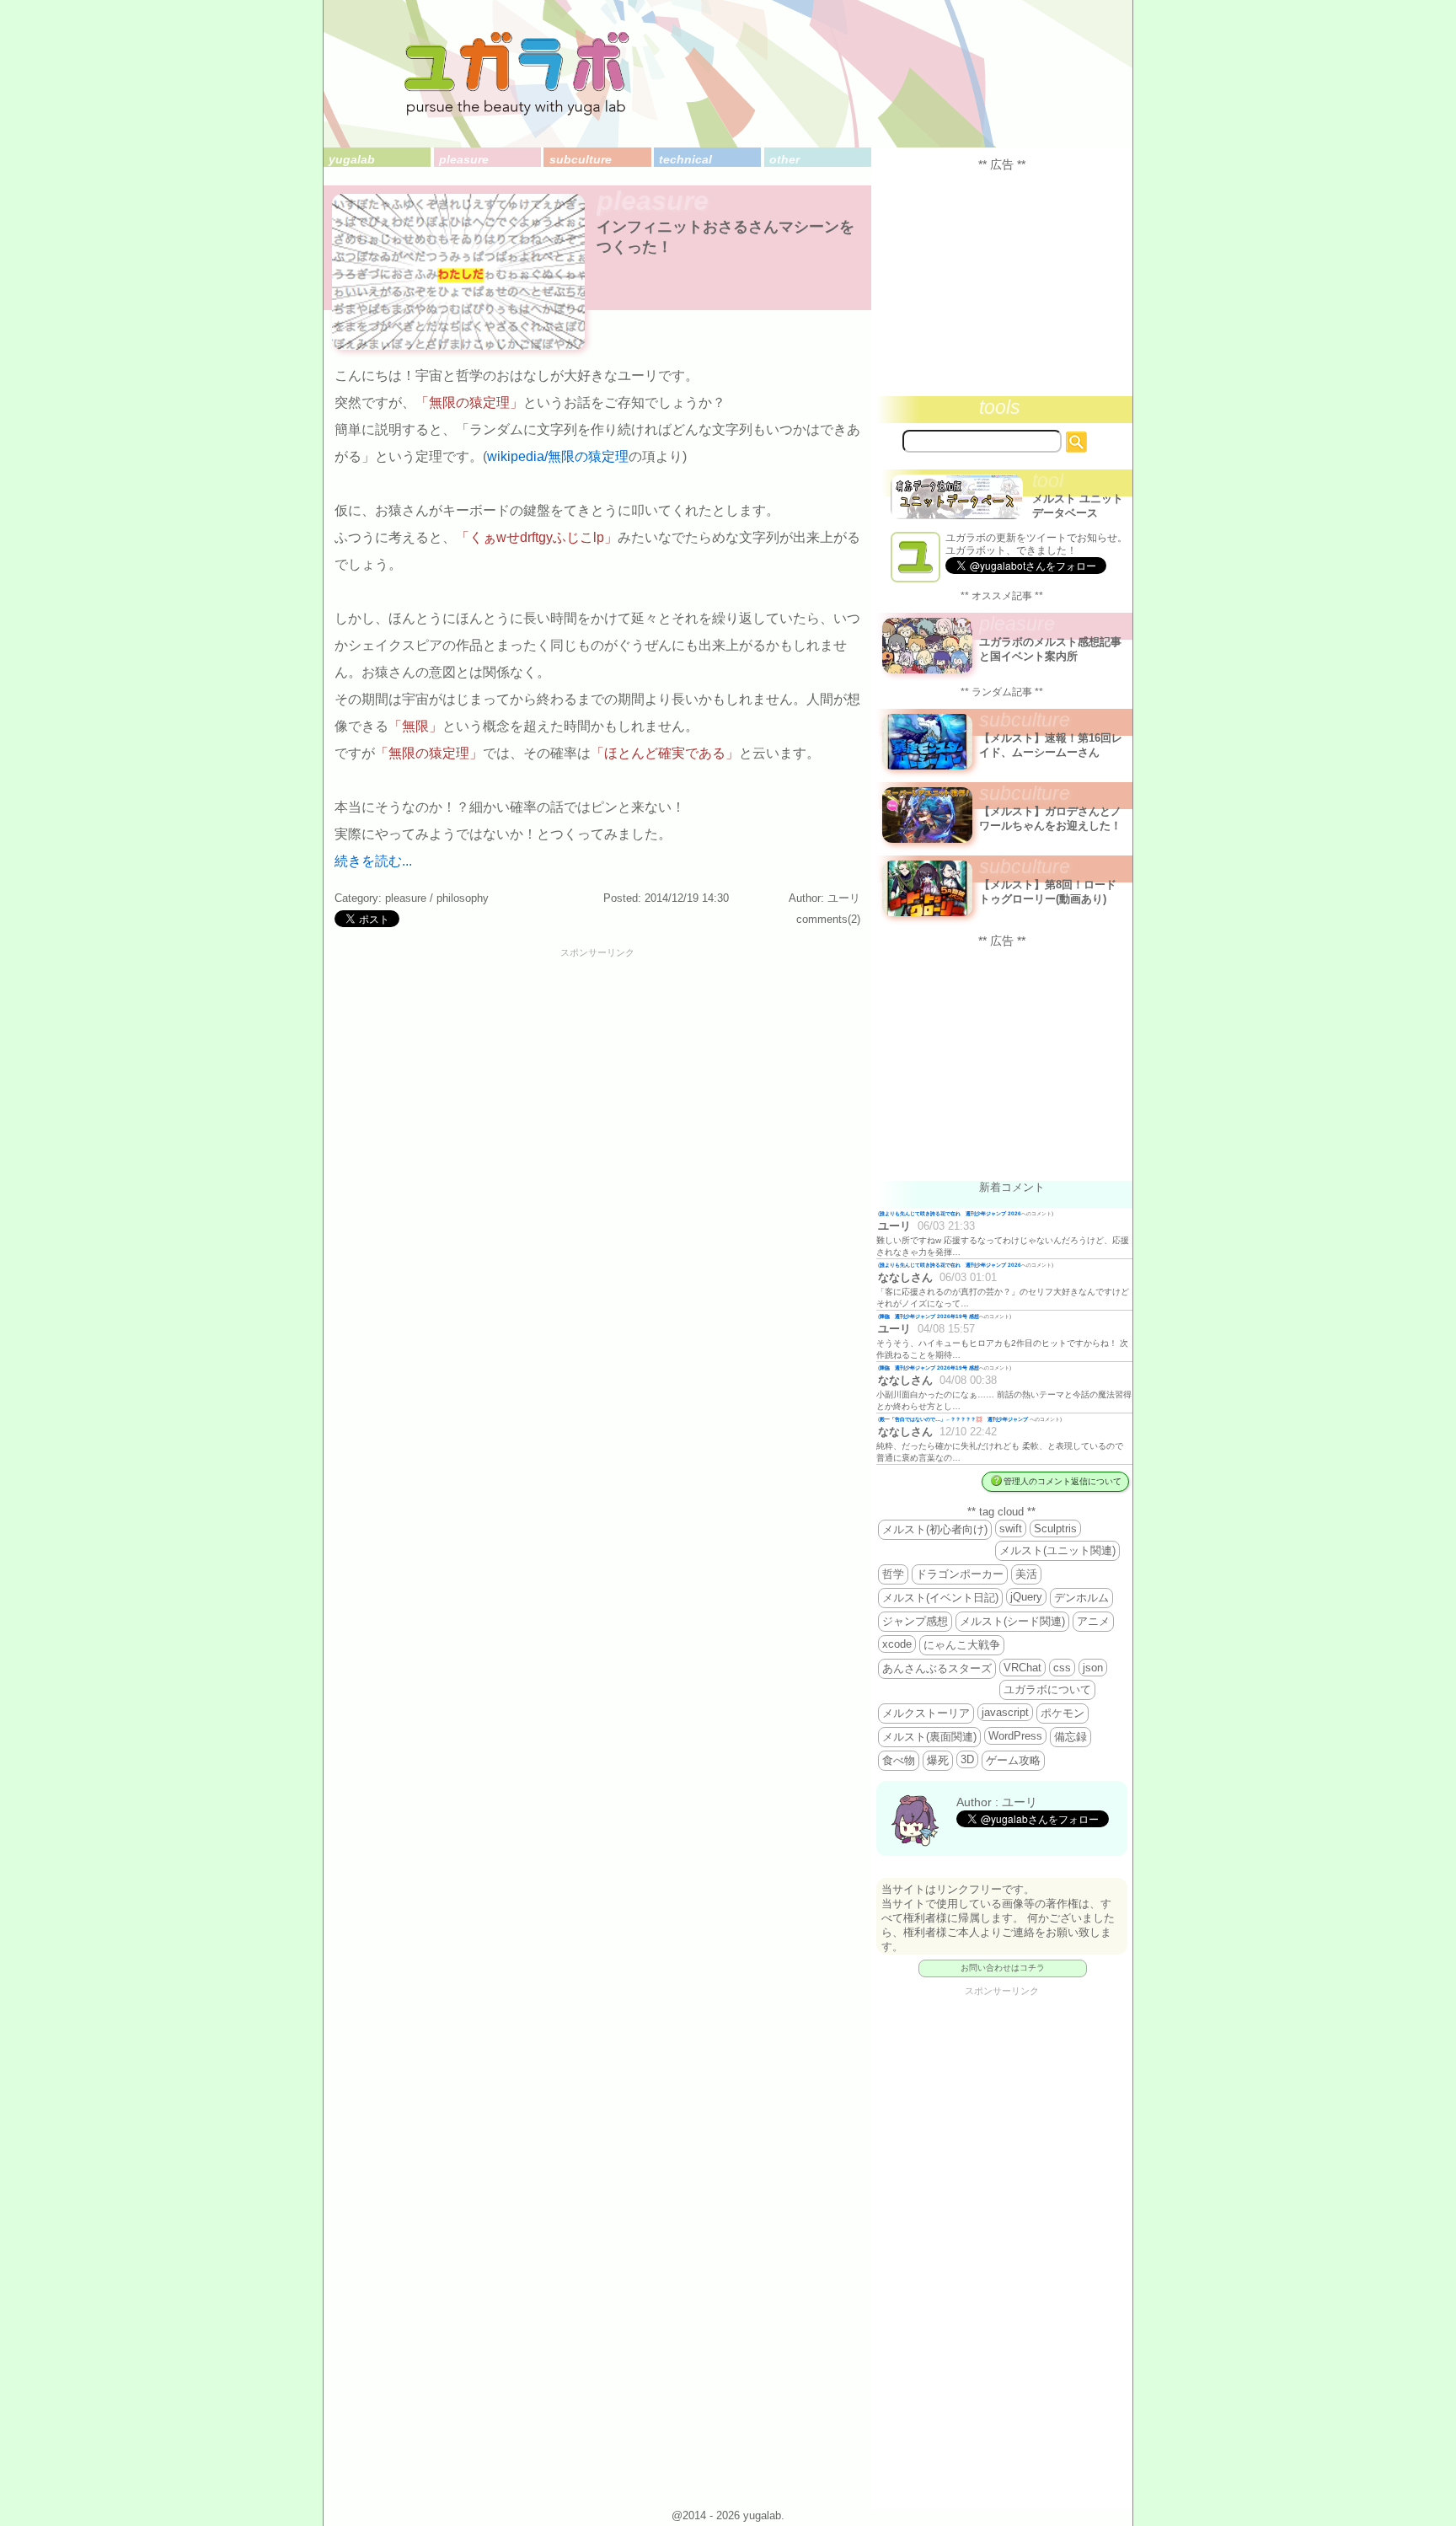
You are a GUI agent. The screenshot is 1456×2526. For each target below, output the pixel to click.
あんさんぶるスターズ (937, 1668)
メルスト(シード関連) (1012, 1621)
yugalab (352, 159)
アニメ (1093, 1621)
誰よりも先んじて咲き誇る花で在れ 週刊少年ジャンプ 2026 (950, 1213)
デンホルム (1081, 1598)
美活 (1026, 1574)
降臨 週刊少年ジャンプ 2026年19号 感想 (929, 1316)
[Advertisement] (597, 996)
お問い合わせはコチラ (1003, 1968)
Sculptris (1055, 1528)
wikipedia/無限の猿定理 (558, 456)
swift (1011, 1528)
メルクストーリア (926, 1713)
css (1062, 1668)
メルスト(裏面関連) (929, 1737)
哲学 (893, 1574)
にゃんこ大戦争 (962, 1645)
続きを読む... (373, 861)
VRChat (1022, 1668)
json (1093, 1668)
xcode (897, 1644)
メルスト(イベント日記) (940, 1598)
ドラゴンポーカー (960, 1574)
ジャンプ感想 (915, 1621)
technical (685, 159)
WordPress (1015, 1736)
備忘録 (1071, 1737)
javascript (1005, 1712)
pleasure (464, 159)
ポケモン (1063, 1713)
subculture (580, 159)
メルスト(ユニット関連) (1057, 1550)
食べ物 (899, 1760)
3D (967, 1759)
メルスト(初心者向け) (935, 1529)
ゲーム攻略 (1013, 1760)
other (784, 159)
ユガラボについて (1047, 1689)
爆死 (938, 1760)
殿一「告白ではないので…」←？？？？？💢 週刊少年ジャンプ (955, 1419)
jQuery (1026, 1597)
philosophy (463, 898)
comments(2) (828, 919)
